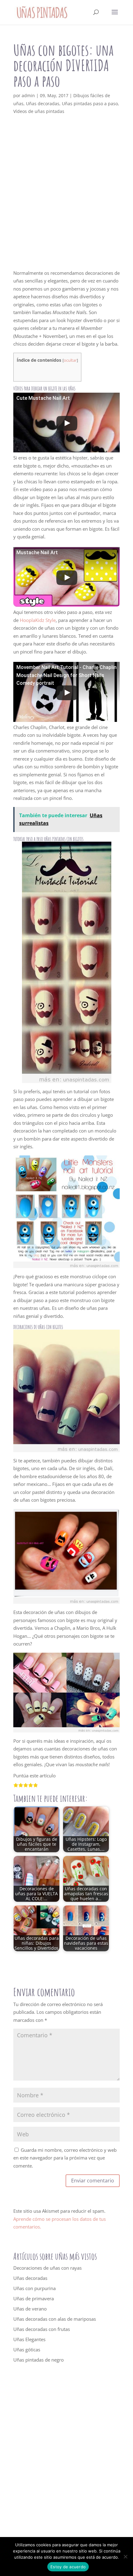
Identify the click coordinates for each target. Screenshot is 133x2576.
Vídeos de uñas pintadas (39, 111)
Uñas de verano (30, 2309)
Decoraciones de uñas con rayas (47, 2268)
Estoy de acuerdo (68, 2567)
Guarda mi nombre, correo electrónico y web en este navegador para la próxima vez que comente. (65, 2158)
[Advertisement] (66, 200)
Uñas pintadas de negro (39, 2360)
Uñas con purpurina (34, 2288)
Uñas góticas (27, 2349)
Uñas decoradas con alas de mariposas (55, 2319)
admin (28, 95)
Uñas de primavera (34, 2298)
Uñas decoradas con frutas (42, 2329)
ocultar (70, 360)
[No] (125, 2557)
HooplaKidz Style (38, 620)
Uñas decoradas (43, 104)
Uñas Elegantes (29, 2339)
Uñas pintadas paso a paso (90, 104)
